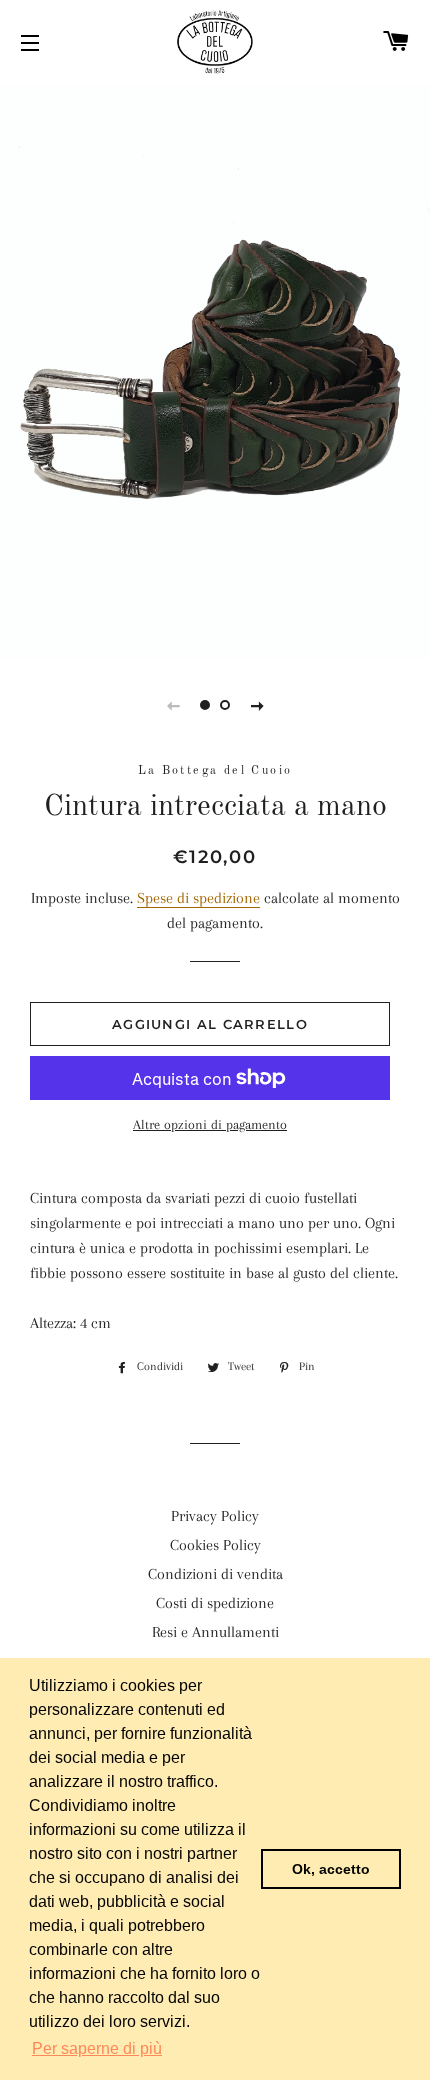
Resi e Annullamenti (215, 1632)
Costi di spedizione (215, 1603)
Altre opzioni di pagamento (210, 1124)
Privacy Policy (215, 1516)
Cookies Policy (215, 1545)
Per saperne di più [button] (97, 2048)
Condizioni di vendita (215, 1574)
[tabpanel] (215, 369)
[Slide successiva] (257, 705)
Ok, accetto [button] (331, 1869)
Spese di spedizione (198, 898)
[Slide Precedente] (173, 705)
